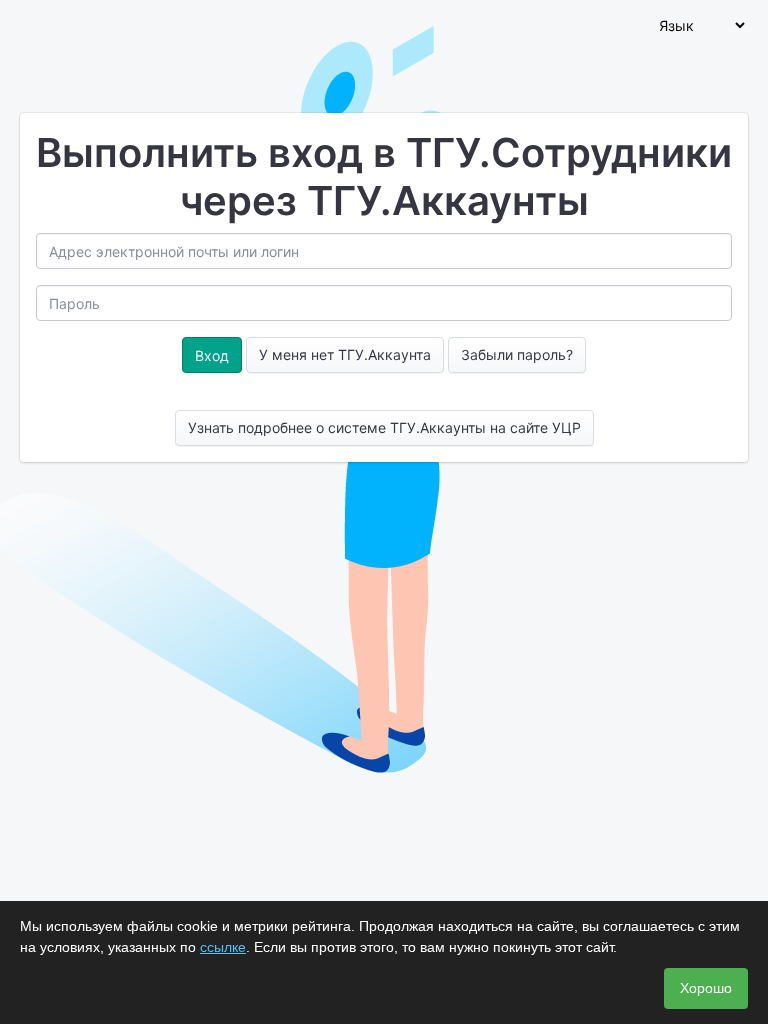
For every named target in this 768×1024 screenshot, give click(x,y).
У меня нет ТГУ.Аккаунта (345, 354)
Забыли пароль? (517, 354)
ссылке (223, 947)
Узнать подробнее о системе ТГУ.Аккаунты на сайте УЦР (384, 427)
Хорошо (706, 988)
